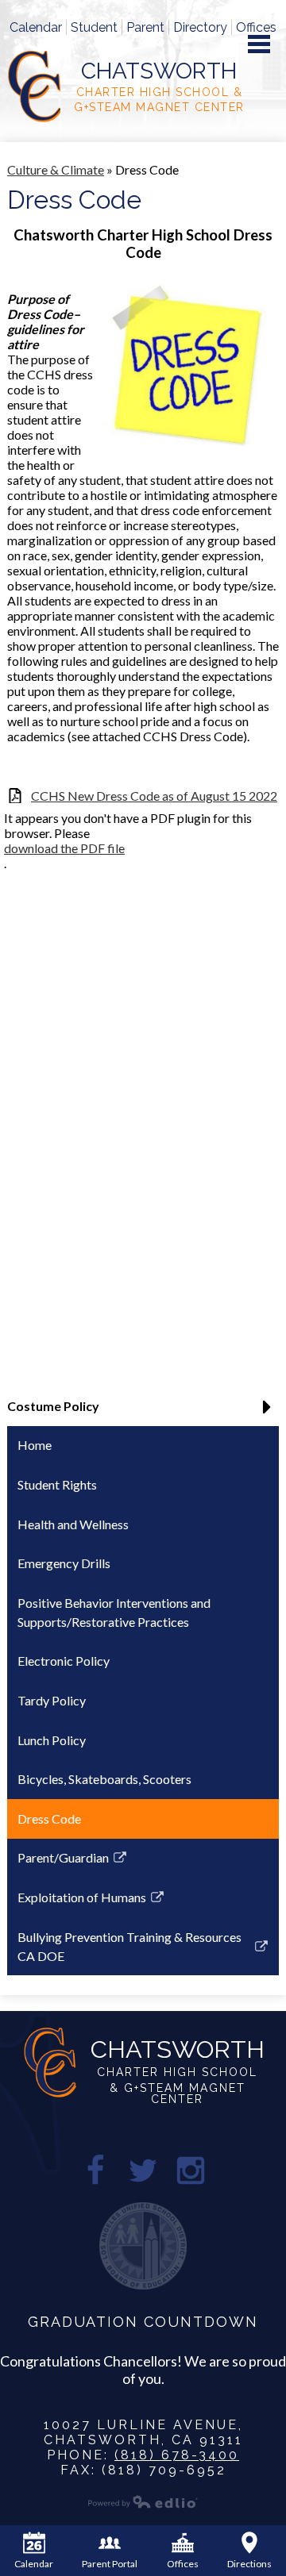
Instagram (191, 2170)
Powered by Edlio (143, 2501)
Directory (200, 27)
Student (94, 27)
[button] (143, 1412)
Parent (145, 27)
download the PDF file (64, 848)
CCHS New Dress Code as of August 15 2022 (154, 796)
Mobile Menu (259, 44)
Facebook (95, 2170)
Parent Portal (110, 2564)
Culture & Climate (56, 169)
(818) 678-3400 (177, 2455)
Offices (256, 27)
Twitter (143, 2170)
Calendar (36, 27)
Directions (249, 2564)
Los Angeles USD (143, 2246)
